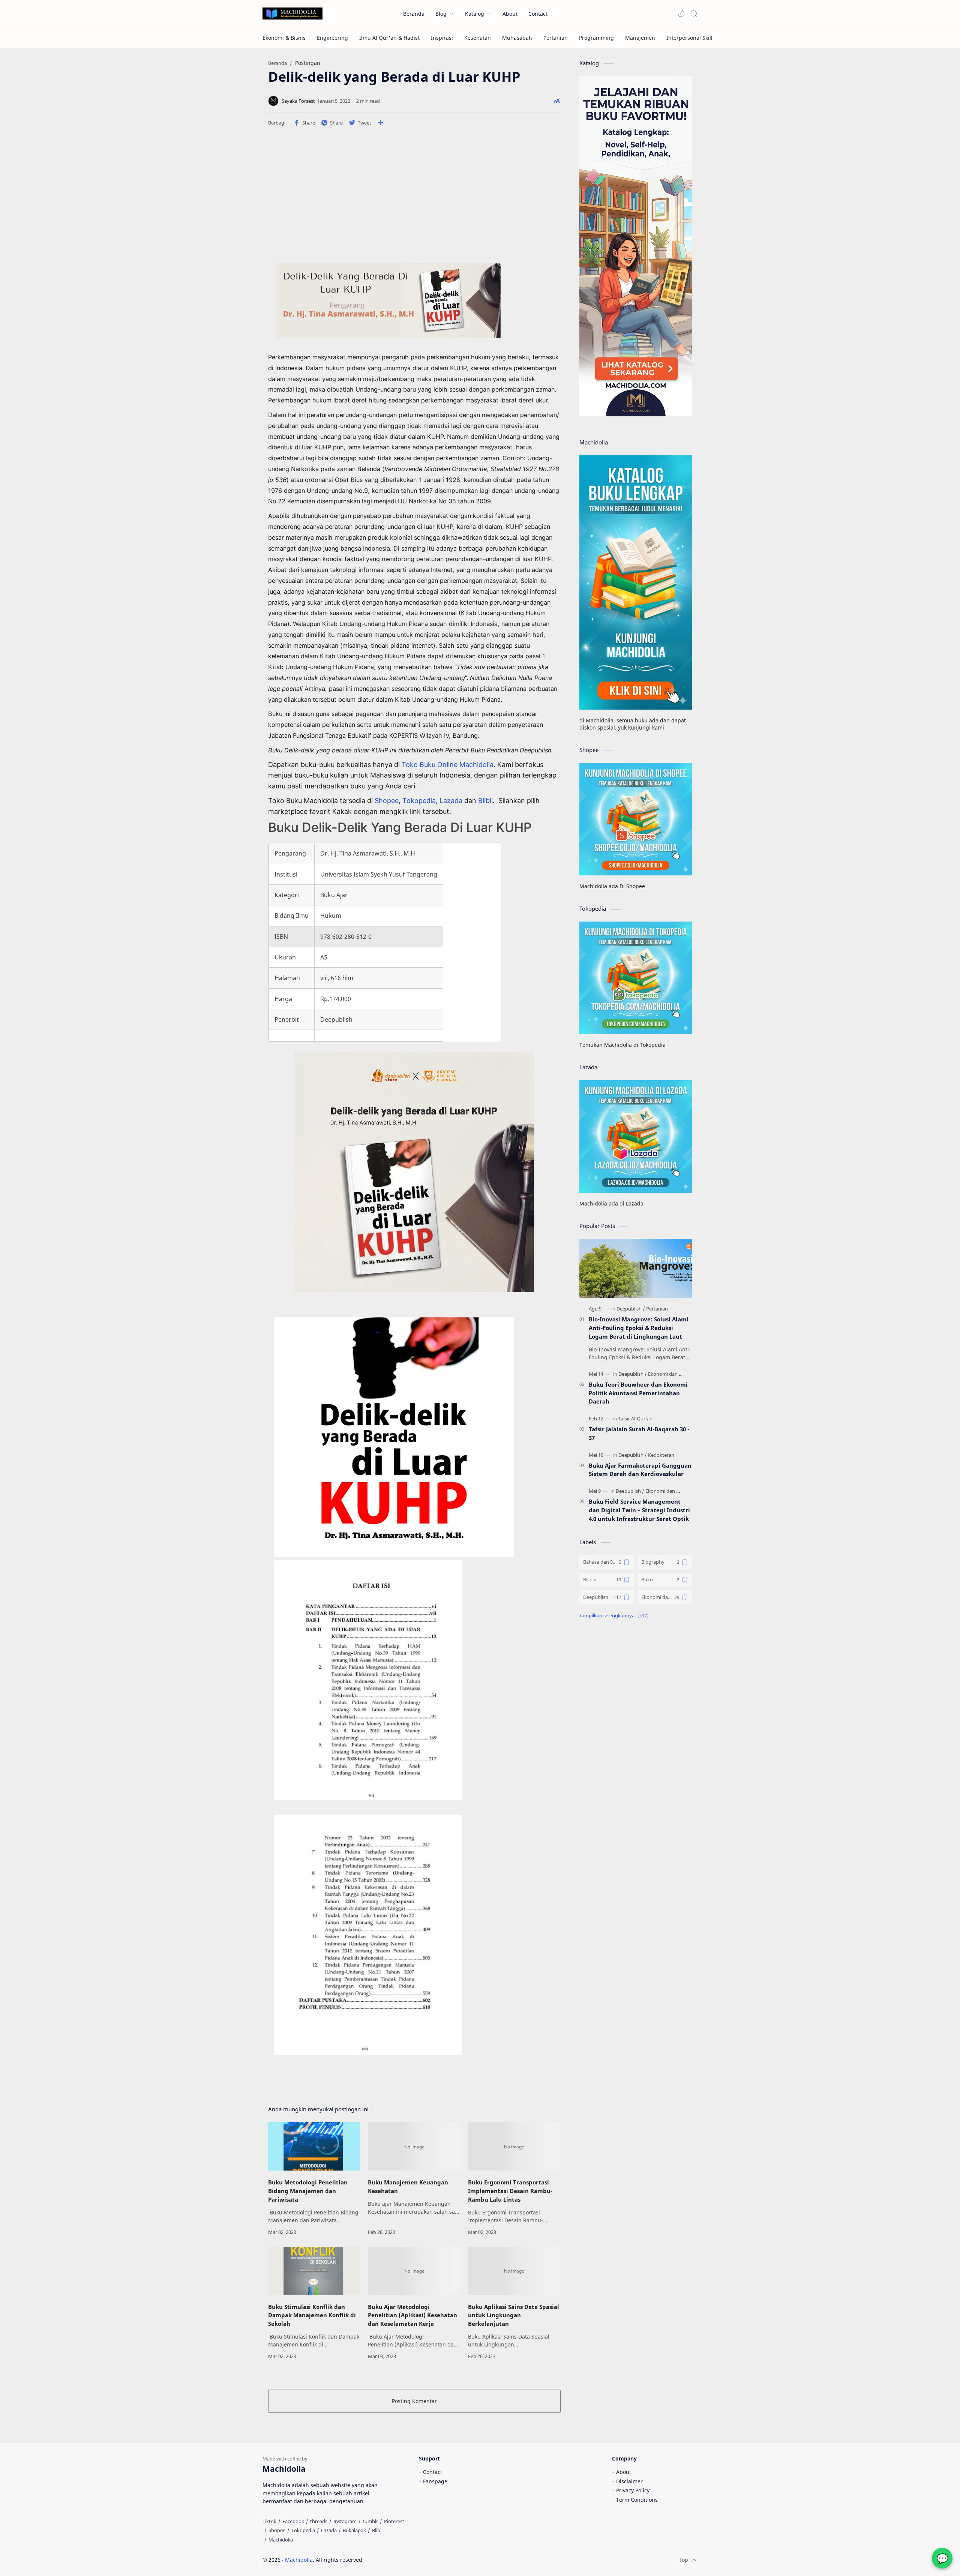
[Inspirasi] (442, 38)
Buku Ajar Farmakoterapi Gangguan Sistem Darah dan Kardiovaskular (640, 1470)
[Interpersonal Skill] (689, 38)
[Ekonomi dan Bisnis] (670, 1374)
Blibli (485, 801)
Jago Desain (414, 2560)
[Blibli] (377, 2530)
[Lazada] (329, 2530)
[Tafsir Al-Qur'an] (635, 1419)
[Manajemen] (640, 38)
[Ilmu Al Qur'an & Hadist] (389, 38)
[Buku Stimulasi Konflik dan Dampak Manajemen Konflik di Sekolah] (314, 2271)
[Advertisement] (414, 201)
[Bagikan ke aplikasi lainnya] (381, 123)
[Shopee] (277, 2530)
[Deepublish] (631, 1309)
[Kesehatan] (478, 38)
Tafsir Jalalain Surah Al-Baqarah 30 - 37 (639, 1433)
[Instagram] (345, 2521)
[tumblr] (370, 2521)
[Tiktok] (269, 2521)
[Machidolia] (281, 2540)
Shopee (387, 801)
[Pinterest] (394, 2521)
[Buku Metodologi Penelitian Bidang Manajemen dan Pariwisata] (314, 2146)
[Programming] (596, 38)
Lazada (452, 801)
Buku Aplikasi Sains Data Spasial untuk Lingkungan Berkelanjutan (514, 2315)
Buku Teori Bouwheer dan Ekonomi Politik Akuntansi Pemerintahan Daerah (638, 1393)
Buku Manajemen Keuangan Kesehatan (408, 2186)
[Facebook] (293, 2521)
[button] (681, 14)
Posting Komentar (414, 2401)
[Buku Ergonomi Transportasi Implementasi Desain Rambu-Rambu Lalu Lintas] (514, 2146)
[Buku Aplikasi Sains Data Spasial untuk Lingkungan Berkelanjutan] (514, 2271)
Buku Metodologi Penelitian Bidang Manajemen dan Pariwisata (308, 2191)
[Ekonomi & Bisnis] (284, 38)
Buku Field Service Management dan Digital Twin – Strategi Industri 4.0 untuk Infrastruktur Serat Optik (639, 1510)
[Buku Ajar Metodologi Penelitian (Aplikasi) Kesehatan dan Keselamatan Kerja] (414, 2271)
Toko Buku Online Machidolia (448, 765)
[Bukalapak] (354, 2530)
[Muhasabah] (517, 38)
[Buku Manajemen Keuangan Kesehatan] (414, 2146)
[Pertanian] (556, 38)
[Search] (694, 14)
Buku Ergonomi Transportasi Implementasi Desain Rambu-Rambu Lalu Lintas (510, 2191)
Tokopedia (419, 801)
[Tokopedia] (303, 2530)
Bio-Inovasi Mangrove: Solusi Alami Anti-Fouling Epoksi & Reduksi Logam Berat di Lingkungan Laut (639, 1328)
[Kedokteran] (661, 1455)
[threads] (319, 2521)
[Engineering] (332, 38)
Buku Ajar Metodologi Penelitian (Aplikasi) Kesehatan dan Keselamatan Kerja (412, 2315)
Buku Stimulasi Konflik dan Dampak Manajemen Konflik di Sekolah (312, 2315)
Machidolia (299, 2560)
